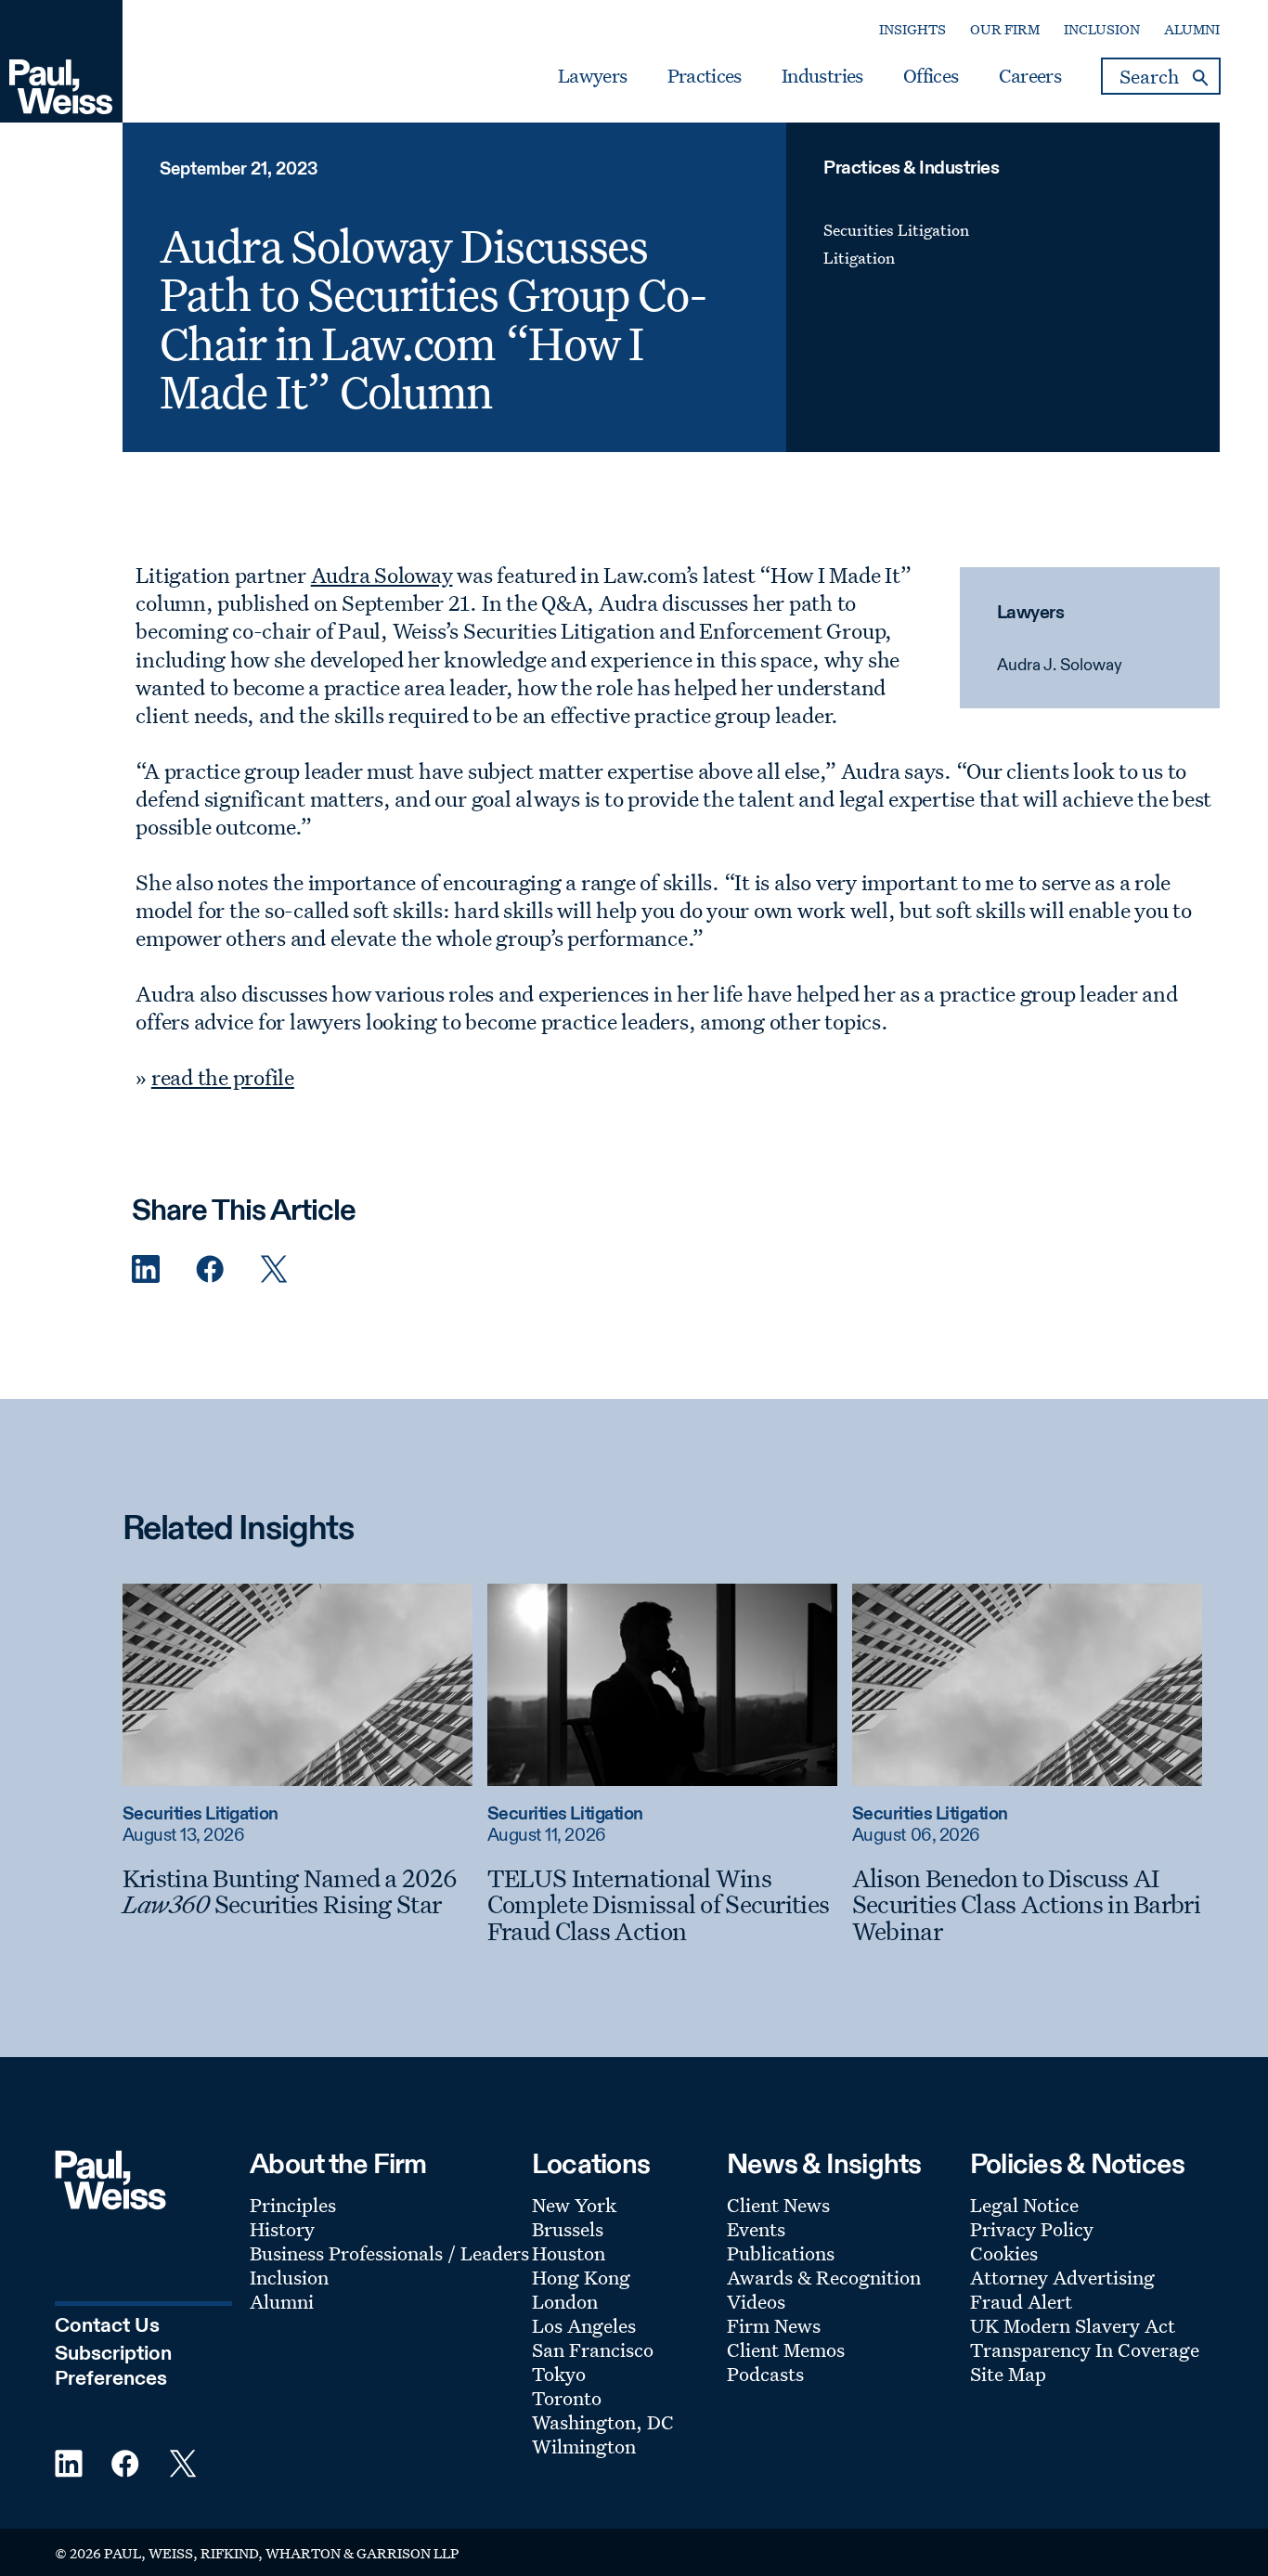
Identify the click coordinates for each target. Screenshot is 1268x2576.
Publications (781, 2253)
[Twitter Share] (274, 1269)
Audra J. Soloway (1060, 666)
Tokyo (559, 2374)
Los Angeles (584, 2325)
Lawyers (592, 76)
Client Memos (786, 2349)
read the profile (223, 1077)
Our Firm (1005, 29)
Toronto (567, 2398)
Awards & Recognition (824, 2277)
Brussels (568, 2229)
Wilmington (584, 2446)
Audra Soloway (382, 575)
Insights (912, 29)
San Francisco (593, 2349)
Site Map (1008, 2374)
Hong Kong (581, 2277)
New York (574, 2205)
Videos (756, 2301)
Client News (778, 2205)
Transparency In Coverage (1085, 2349)
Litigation (859, 258)
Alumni (1192, 29)
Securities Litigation (896, 230)
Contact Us (107, 2326)
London (565, 2301)
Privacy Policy (1032, 2229)
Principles (293, 2205)
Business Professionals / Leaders (389, 2253)
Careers (1030, 76)
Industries (822, 76)
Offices (931, 76)
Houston (569, 2253)
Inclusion (1102, 29)
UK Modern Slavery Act (1073, 2325)
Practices (705, 76)
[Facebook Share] (210, 1269)
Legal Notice (1024, 2205)
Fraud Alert (1021, 2301)
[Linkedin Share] (146, 1269)
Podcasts (765, 2374)
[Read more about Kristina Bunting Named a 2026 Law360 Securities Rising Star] (298, 1685)
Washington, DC (603, 2422)
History (282, 2229)
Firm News (774, 2325)
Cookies (1004, 2253)
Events (756, 2229)
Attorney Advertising (1062, 2277)
